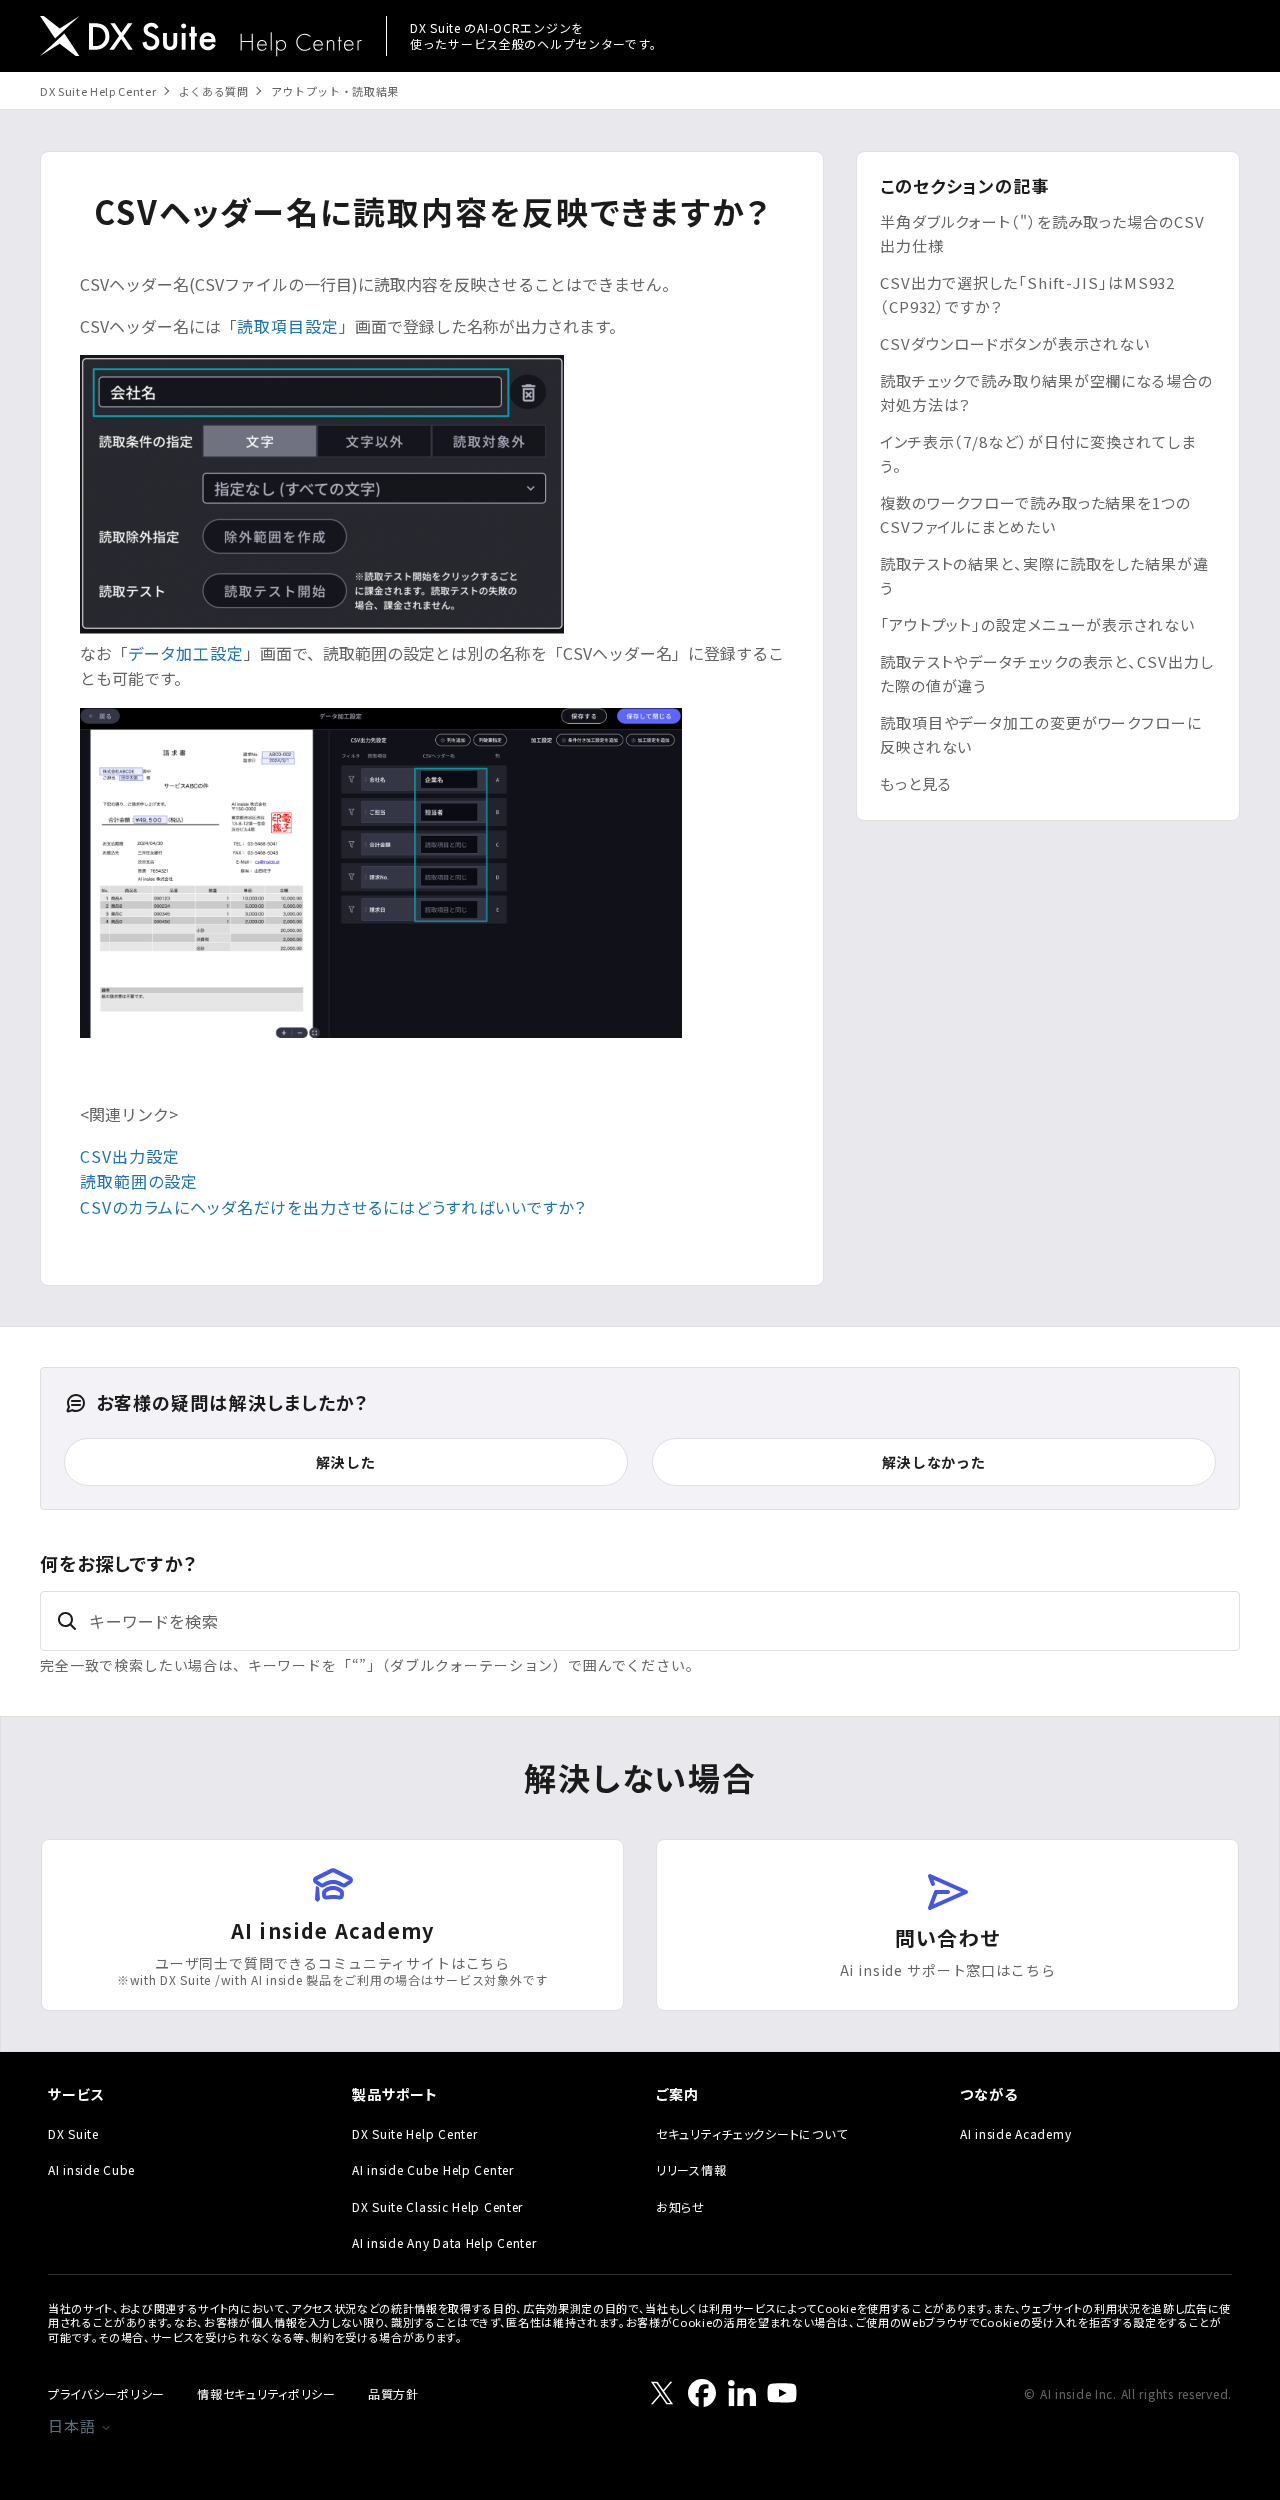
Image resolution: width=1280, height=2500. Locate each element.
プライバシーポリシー (106, 2393)
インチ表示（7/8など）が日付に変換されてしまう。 (1038, 453)
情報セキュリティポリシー (266, 2393)
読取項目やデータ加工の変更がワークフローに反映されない (1041, 734)
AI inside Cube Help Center (433, 2169)
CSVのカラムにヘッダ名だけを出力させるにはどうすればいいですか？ (333, 1207)
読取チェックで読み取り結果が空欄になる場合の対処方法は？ (1046, 392)
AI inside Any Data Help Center (444, 2242)
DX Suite (73, 2133)
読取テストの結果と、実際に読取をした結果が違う (1044, 575)
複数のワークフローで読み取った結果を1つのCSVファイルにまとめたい (1035, 514)
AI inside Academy (1015, 2133)
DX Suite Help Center (98, 91)
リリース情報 (691, 2169)
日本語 (74, 2425)
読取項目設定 (288, 326)
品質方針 (393, 2393)
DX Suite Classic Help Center (437, 2206)
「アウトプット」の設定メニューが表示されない (1037, 624)
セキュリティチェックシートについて (751, 2133)
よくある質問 (214, 91)
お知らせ (680, 2206)
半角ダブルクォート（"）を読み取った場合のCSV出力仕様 (1042, 233)
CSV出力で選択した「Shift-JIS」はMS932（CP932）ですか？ (1027, 294)
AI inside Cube (91, 2169)
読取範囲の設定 (139, 1181)
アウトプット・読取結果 (335, 91)
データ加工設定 (186, 653)
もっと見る (916, 783)
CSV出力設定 (130, 1156)
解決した (345, 1462)
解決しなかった (934, 1462)
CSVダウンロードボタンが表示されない (1015, 343)
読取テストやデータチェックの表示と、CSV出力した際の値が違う (1047, 673)
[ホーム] (201, 38)
